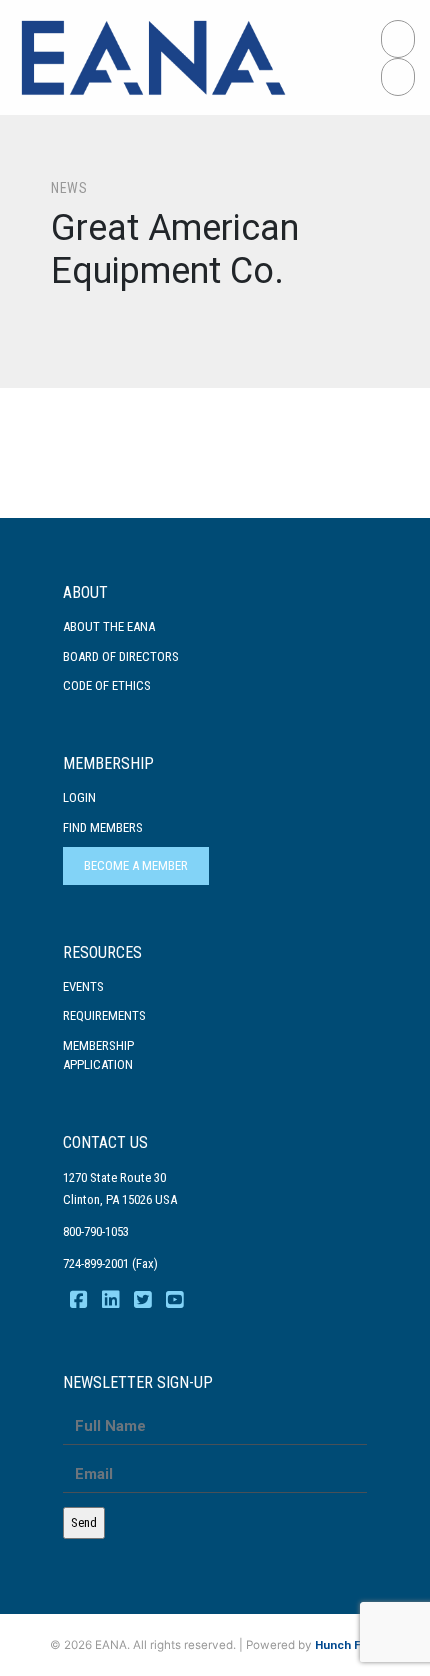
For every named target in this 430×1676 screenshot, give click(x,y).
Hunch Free (347, 1645)
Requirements (104, 1015)
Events (83, 986)
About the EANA (109, 626)
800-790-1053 (96, 1231)
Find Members (103, 827)
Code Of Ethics (107, 685)
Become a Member (136, 865)
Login (79, 797)
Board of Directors (121, 656)
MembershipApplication (98, 1055)
